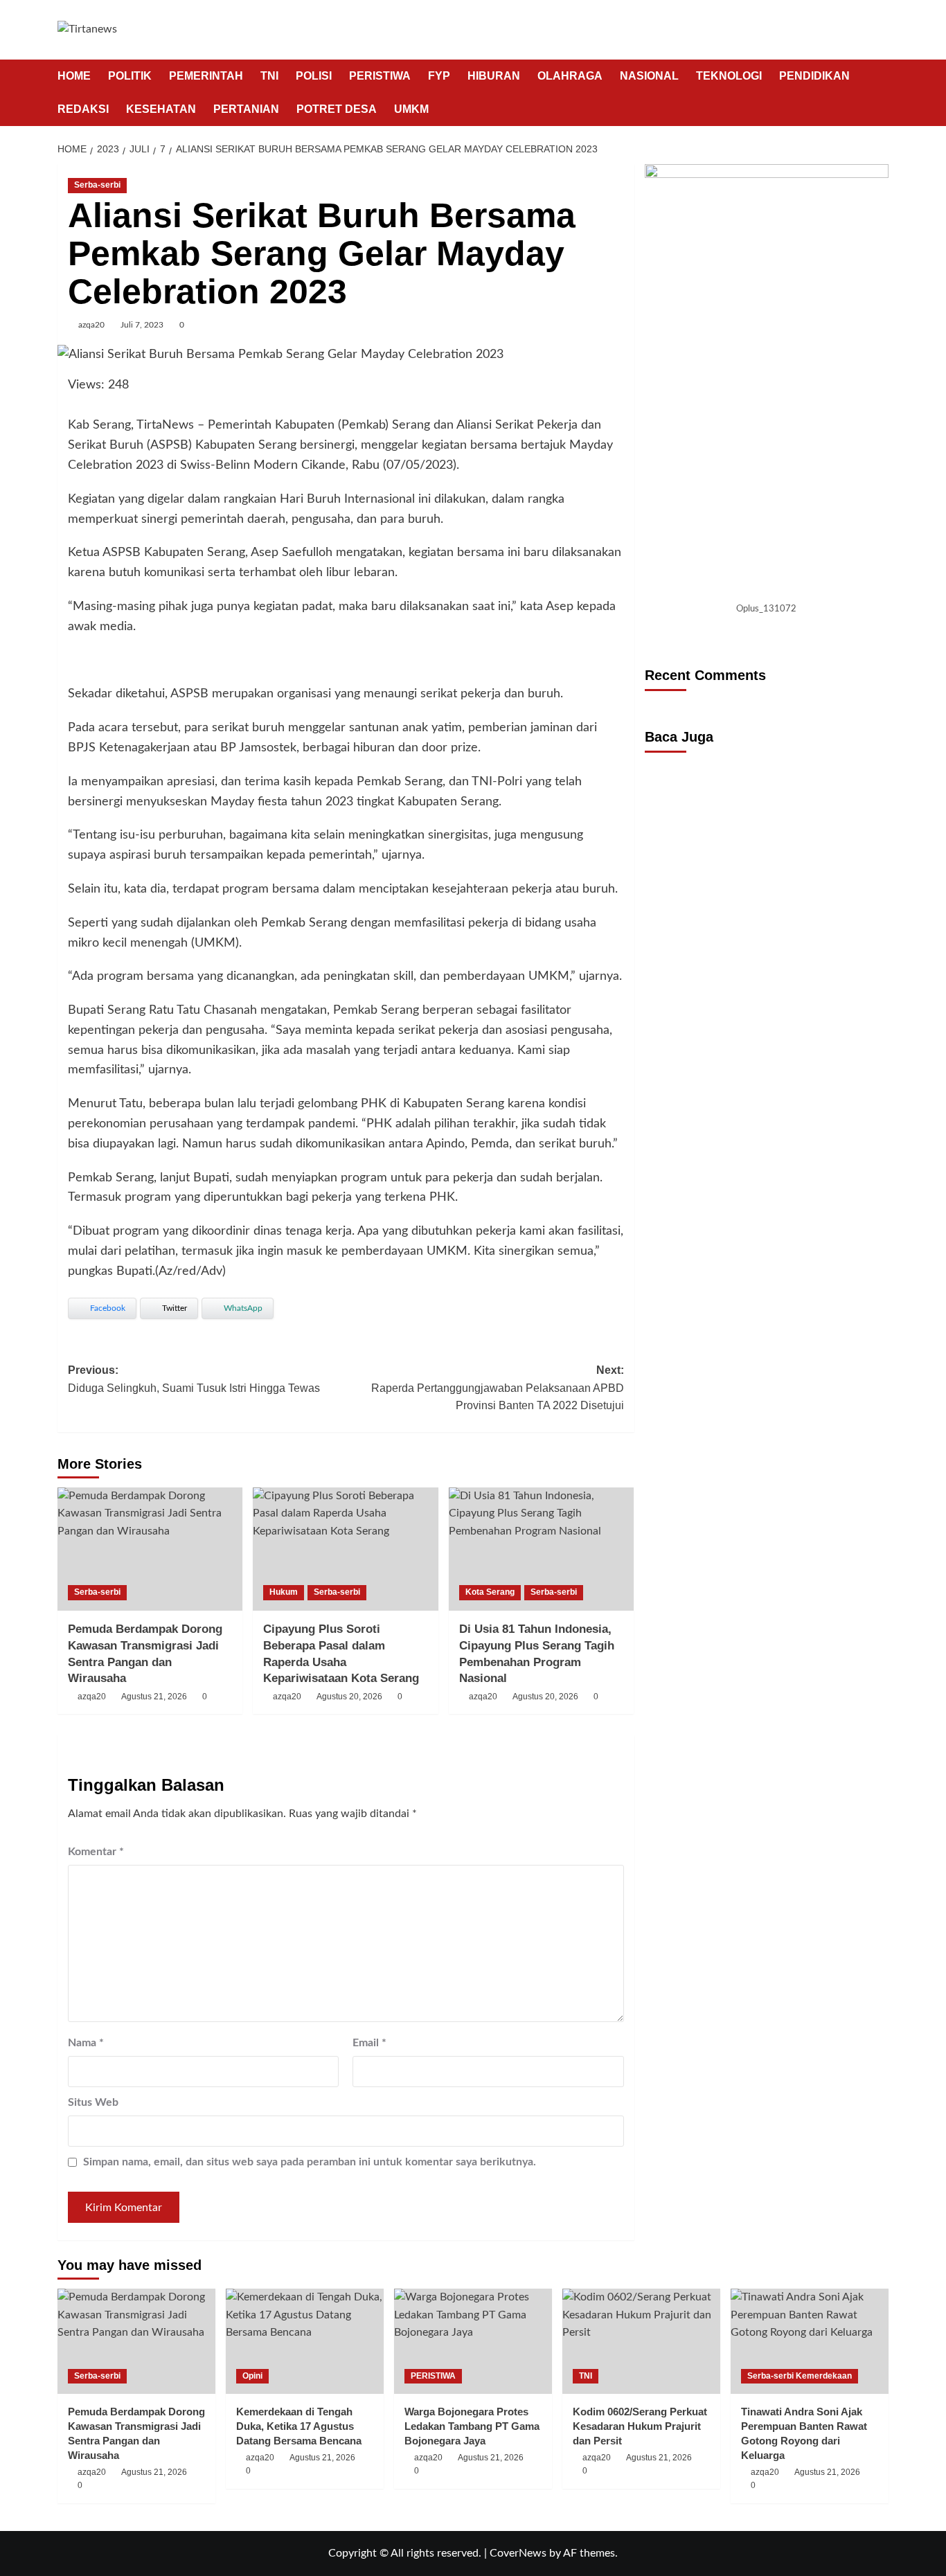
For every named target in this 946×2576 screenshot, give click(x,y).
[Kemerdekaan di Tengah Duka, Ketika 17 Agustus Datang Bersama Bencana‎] (305, 2341)
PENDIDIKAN (814, 76)
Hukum (284, 1592)
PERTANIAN (246, 109)
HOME (74, 76)
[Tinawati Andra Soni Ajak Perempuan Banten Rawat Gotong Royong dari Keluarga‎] (810, 2341)
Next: (497, 1388)
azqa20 (91, 325)
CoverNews (518, 2553)
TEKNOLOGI (729, 76)
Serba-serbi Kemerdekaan (800, 2376)
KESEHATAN (161, 109)
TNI (269, 76)
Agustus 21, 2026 (154, 1697)
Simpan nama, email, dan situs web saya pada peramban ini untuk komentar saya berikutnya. (310, 2162)
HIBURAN (494, 76)
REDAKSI (83, 109)
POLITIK (130, 76)
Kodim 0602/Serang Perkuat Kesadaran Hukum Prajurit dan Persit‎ (640, 2426)
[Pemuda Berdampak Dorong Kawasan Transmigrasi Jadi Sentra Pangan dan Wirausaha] (150, 1549)
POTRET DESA (337, 109)
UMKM (411, 109)
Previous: (194, 1379)
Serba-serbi (97, 185)
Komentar (96, 1852)
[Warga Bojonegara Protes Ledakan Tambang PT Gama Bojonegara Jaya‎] (473, 2341)
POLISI (314, 76)
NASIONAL (649, 76)
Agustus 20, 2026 (349, 1697)
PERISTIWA (380, 76)
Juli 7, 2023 (142, 325)
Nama (86, 2043)
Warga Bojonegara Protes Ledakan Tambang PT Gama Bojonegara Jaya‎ (472, 2426)
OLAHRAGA (570, 76)
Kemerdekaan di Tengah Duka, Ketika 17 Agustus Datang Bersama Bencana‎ (299, 2426)
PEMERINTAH (206, 76)
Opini (252, 2376)
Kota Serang (490, 1592)
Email (369, 2043)
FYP (439, 76)
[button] (880, 92)
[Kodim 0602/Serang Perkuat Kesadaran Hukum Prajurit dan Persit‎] (641, 2341)
